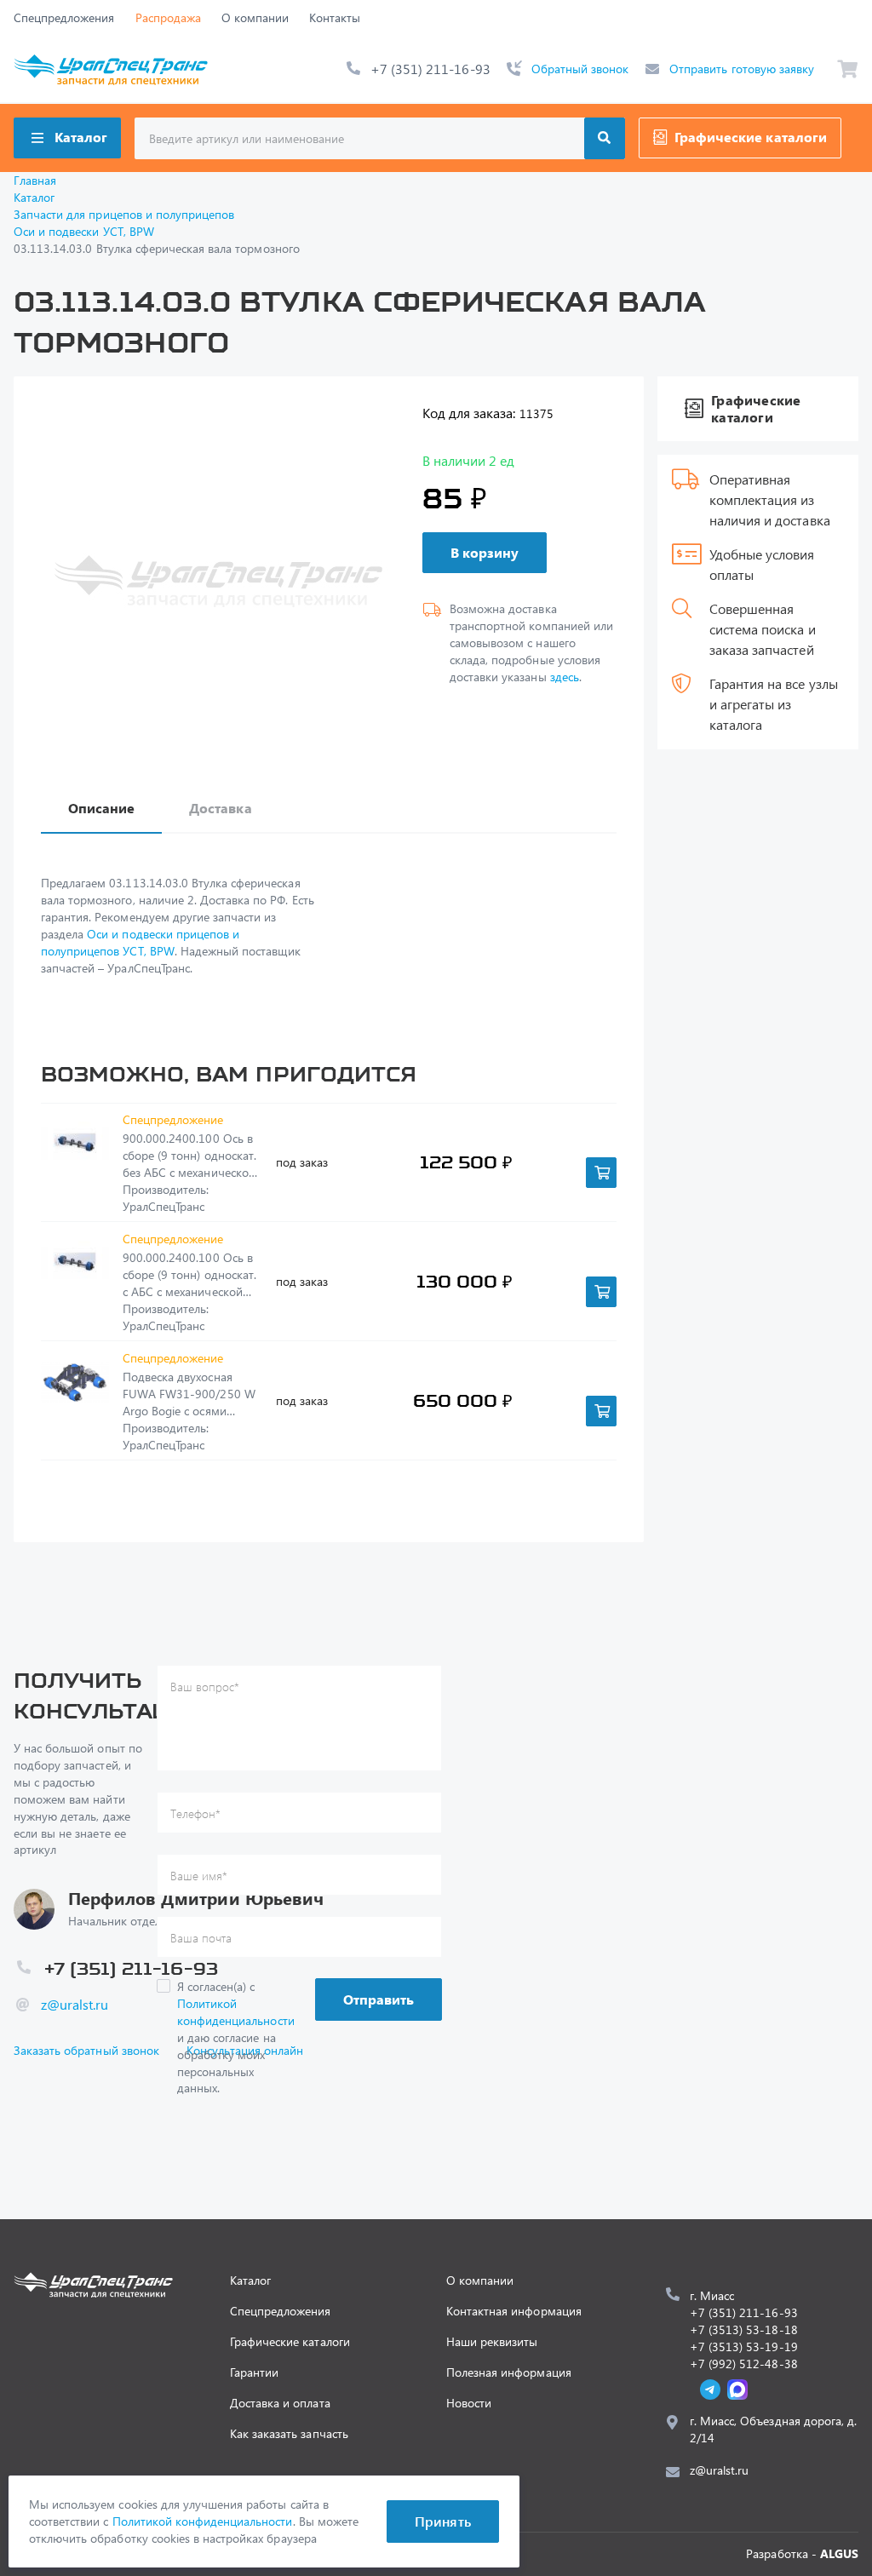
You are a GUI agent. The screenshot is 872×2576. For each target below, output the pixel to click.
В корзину (485, 552)
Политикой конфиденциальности (236, 2012)
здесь (565, 677)
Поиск (605, 138)
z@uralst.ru (75, 2004)
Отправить (379, 1999)
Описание (101, 808)
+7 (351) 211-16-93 (430, 69)
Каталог (81, 137)
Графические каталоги (751, 137)
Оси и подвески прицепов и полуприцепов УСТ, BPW (140, 942)
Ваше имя (199, 1876)
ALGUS (839, 2553)
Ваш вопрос (205, 1687)
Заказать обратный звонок (86, 2050)
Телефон (195, 1813)
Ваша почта (201, 1938)
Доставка (220, 808)
